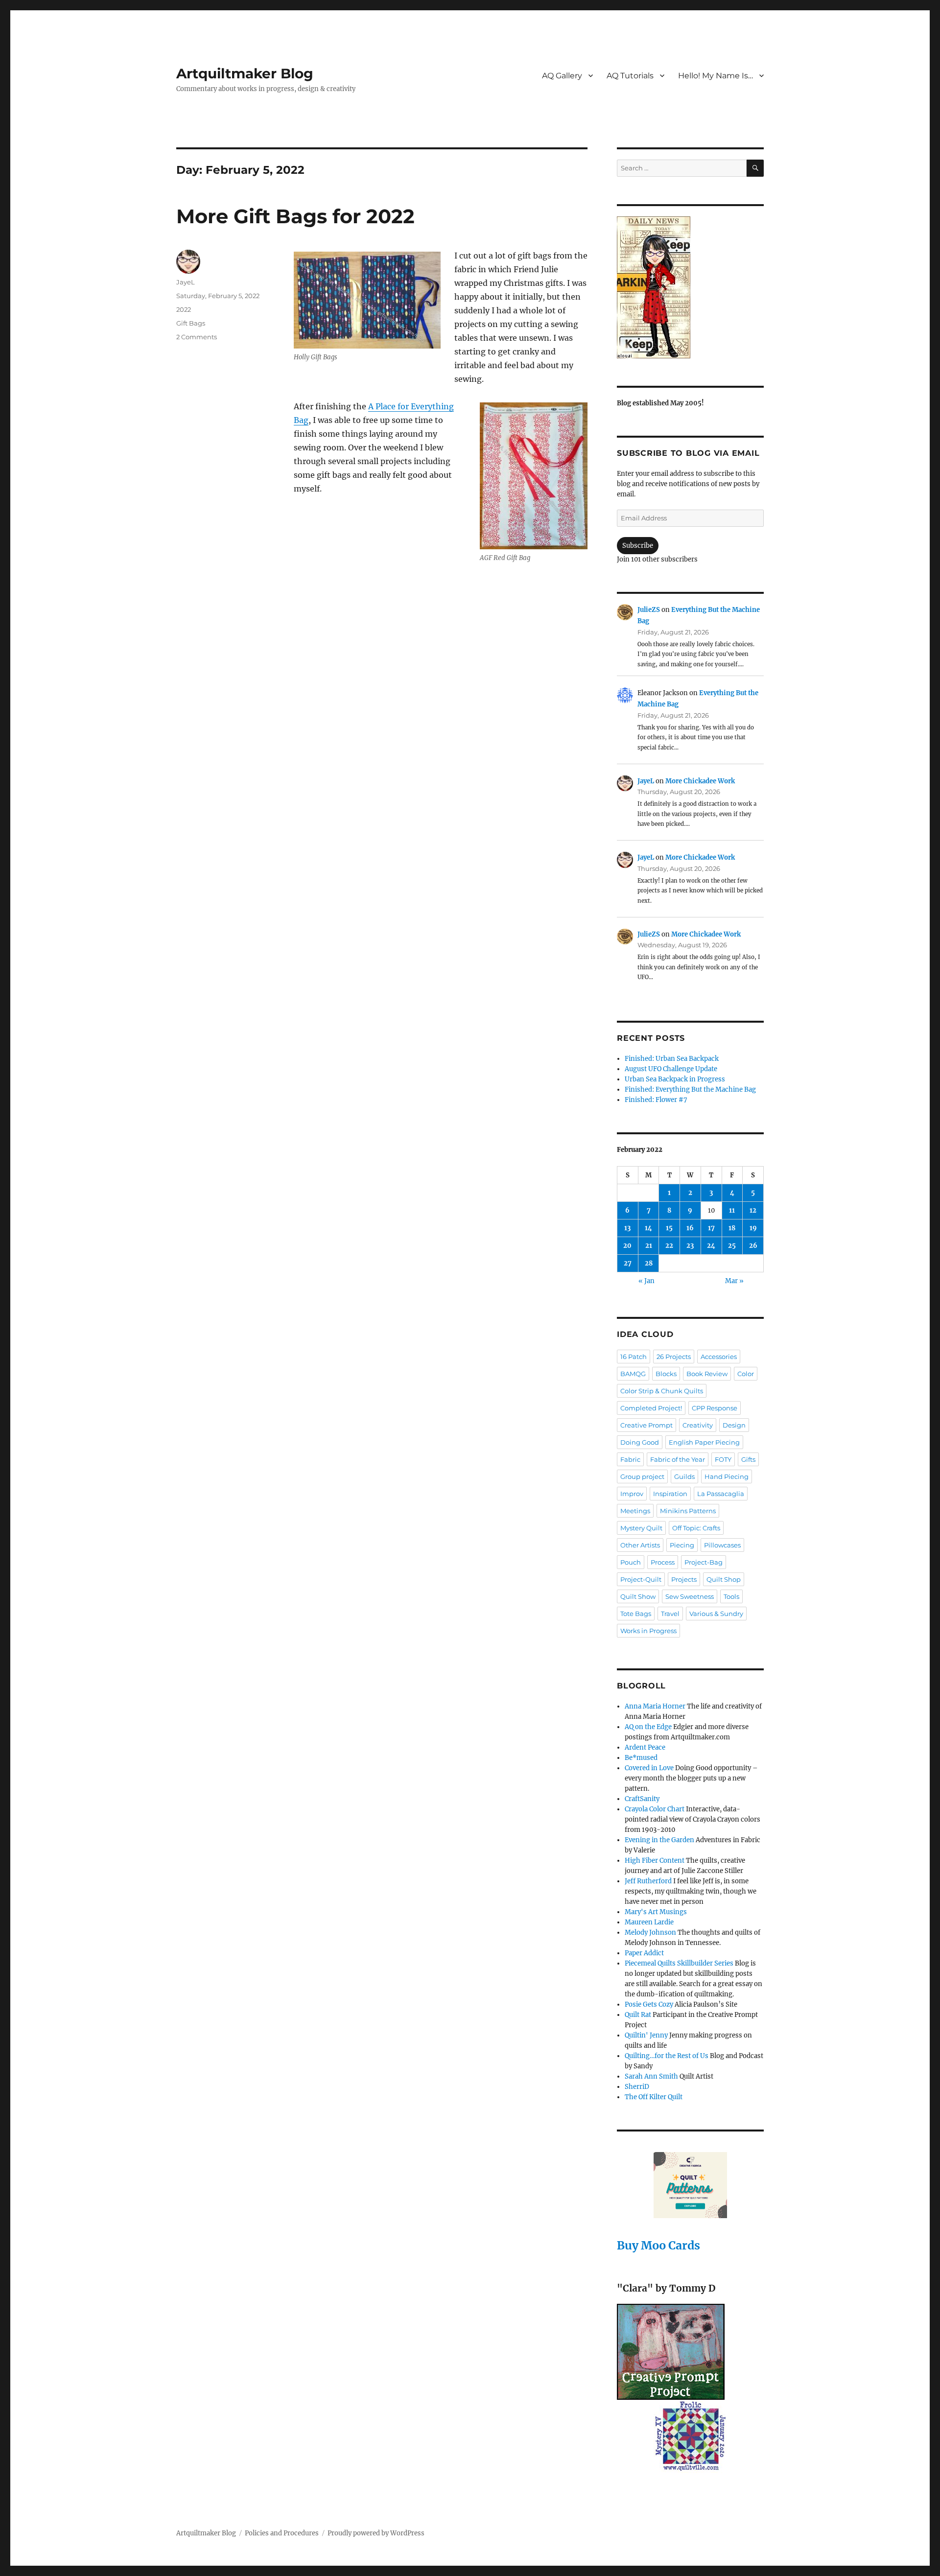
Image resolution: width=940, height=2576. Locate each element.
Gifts (748, 1459)
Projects (684, 1579)
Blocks (666, 1374)
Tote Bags (636, 1614)
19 (753, 1228)
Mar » (734, 1281)
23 (690, 1246)
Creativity (698, 1425)
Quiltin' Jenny (646, 2035)
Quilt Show (638, 1596)
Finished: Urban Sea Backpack (672, 1059)
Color (746, 1374)
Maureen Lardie (649, 1922)
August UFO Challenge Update (671, 1069)
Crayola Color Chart (655, 1809)
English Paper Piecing (704, 1442)
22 (669, 1246)
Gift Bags (191, 323)
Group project (642, 1476)
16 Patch (634, 1357)
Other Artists (640, 1545)
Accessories (719, 1357)
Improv (632, 1494)
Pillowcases (722, 1545)
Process (663, 1562)
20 (627, 1246)
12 (753, 1210)
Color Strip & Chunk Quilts (662, 1391)
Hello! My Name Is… (716, 76)
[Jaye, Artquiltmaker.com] (690, 287)
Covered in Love (649, 1768)
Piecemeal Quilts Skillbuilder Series (679, 1963)
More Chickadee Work (700, 781)
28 (649, 1263)
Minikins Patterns (688, 1511)
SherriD (637, 2087)
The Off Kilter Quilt (654, 2097)
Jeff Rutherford (648, 1881)
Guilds (684, 1476)
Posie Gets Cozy (649, 2004)
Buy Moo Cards (658, 2245)
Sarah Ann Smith (651, 2076)
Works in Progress (648, 1631)
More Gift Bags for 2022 (295, 216)
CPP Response (715, 1408)
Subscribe (638, 546)
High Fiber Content (655, 1861)
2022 (184, 309)
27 (628, 1263)
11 (732, 1210)
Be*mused (641, 1758)
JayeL (186, 282)
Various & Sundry (716, 1614)
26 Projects (674, 1357)
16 (690, 1228)
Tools (731, 1596)
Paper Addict (644, 1953)
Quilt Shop (724, 1579)
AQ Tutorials (630, 76)
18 (732, 1228)
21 (649, 1246)
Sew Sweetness (690, 1596)
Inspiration (670, 1494)
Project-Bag (704, 1562)
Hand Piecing (727, 1476)
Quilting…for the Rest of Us (667, 2056)
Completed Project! (651, 1408)
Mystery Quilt (641, 1528)
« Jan (646, 1281)
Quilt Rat (638, 2015)
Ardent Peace (645, 1747)
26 (753, 1246)
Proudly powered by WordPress (376, 2533)
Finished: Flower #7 (656, 1100)
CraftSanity (642, 1799)
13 (627, 1228)
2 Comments (197, 337)
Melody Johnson (650, 1932)
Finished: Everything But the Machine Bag (690, 1089)
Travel (670, 1614)
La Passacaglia (721, 1494)
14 (648, 1228)
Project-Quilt (641, 1579)
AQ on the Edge (648, 1727)
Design (734, 1425)
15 (669, 1228)
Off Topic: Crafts (696, 1528)
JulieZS (649, 610)
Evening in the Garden (659, 1840)
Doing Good (640, 1442)
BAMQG (633, 1374)
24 (711, 1246)
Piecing (682, 1545)
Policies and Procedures (282, 2533)
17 (711, 1228)
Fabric (630, 1459)
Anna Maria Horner (655, 1706)
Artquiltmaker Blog (245, 73)
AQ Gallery (562, 76)
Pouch (631, 1562)
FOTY (723, 1459)
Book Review (707, 1374)
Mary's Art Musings (656, 1912)
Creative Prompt (646, 1425)
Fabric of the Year (678, 1459)
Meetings (635, 1511)
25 (732, 1246)
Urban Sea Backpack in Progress (675, 1079)
